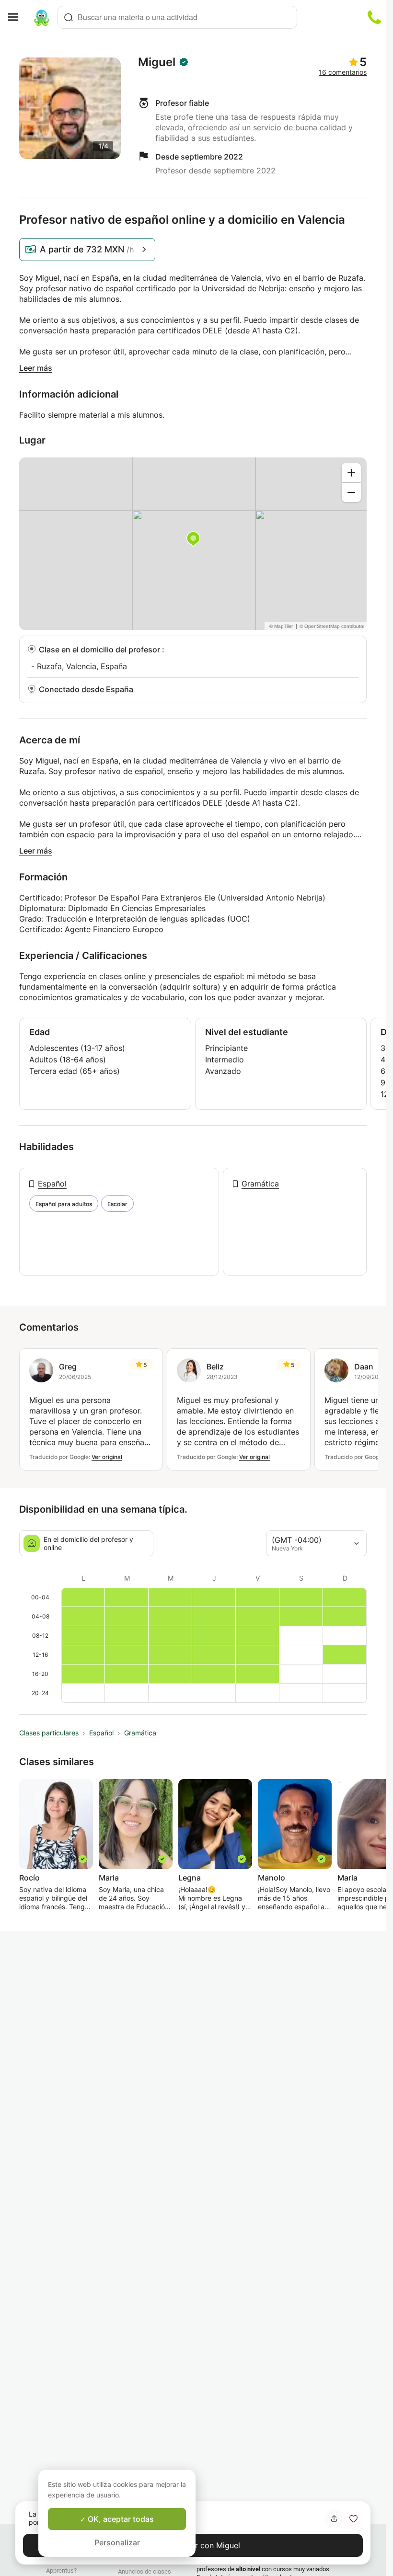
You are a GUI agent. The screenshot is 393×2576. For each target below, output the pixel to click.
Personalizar (117, 2542)
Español (52, 1184)
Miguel (157, 62)
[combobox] (177, 17)
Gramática (260, 1184)
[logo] (42, 17)
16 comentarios (343, 72)
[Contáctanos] (374, 17)
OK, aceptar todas (120, 2519)
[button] (353, 2519)
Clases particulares (49, 1733)
